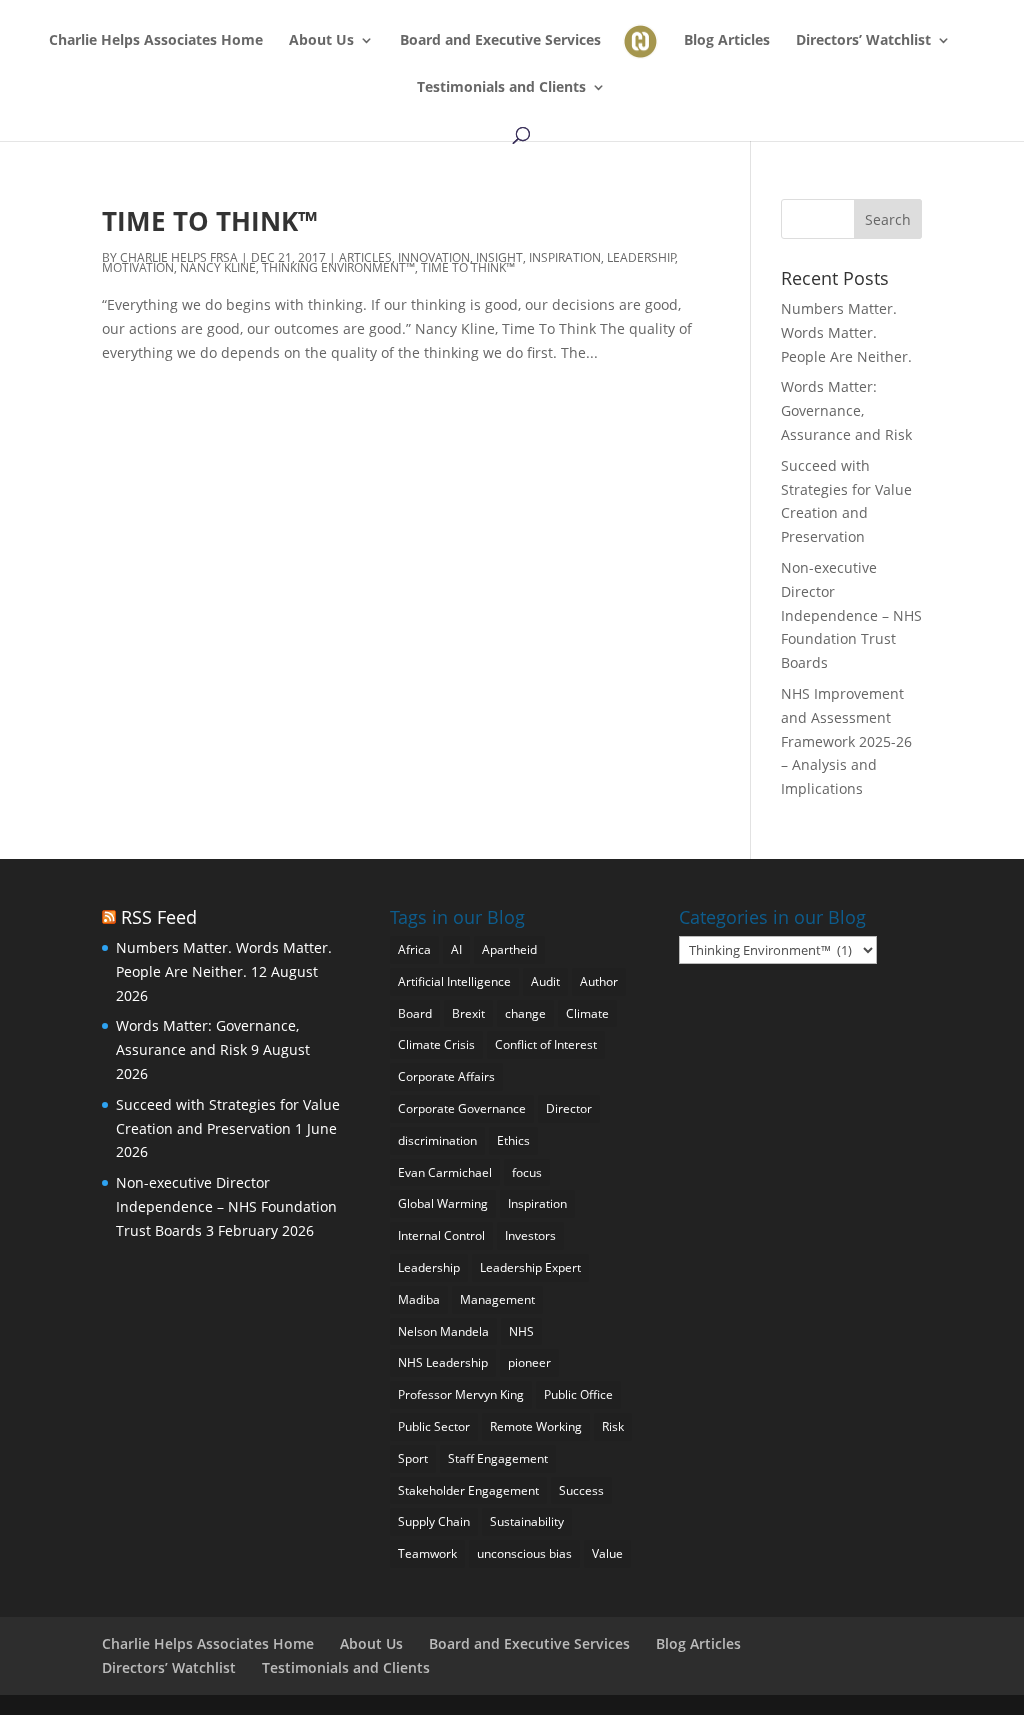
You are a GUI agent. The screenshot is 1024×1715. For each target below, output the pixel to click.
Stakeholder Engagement (468, 1490)
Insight (499, 257)
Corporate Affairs (446, 1076)
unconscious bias (524, 1553)
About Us (321, 41)
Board (415, 1013)
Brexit (468, 1013)
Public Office (578, 1394)
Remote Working (536, 1426)
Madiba (419, 1299)
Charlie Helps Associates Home (156, 41)
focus (527, 1172)
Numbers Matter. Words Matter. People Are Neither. (846, 332)
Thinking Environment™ (338, 267)
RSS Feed (159, 917)
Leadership (641, 257)
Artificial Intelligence (454, 981)
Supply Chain (434, 1521)
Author (599, 981)
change (525, 1013)
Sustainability (527, 1521)
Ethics (513, 1140)
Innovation (434, 257)
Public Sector (434, 1426)
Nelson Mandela (443, 1331)
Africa (414, 949)
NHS (521, 1331)
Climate (587, 1013)
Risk (613, 1426)
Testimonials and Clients (501, 88)
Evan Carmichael (445, 1172)
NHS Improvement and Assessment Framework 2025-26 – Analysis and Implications (846, 741)
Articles (365, 257)
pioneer (529, 1362)
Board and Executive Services (500, 41)
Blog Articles (727, 41)
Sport (413, 1458)
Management (497, 1299)
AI (456, 949)
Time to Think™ (209, 221)
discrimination (437, 1140)
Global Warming (443, 1203)
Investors (530, 1235)
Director (569, 1108)
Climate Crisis (436, 1044)
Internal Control (441, 1235)
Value (607, 1553)
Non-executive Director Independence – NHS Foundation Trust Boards (851, 615)
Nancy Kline (218, 267)
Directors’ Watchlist (863, 41)
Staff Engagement (498, 1458)
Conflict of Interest (546, 1044)
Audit (545, 981)
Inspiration (565, 257)
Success (581, 1490)
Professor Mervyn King (461, 1394)
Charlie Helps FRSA (179, 257)
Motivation (138, 267)
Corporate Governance (462, 1108)
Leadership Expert (530, 1267)
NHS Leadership (443, 1362)
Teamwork (427, 1553)
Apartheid (509, 949)
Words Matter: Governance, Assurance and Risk (846, 410)
